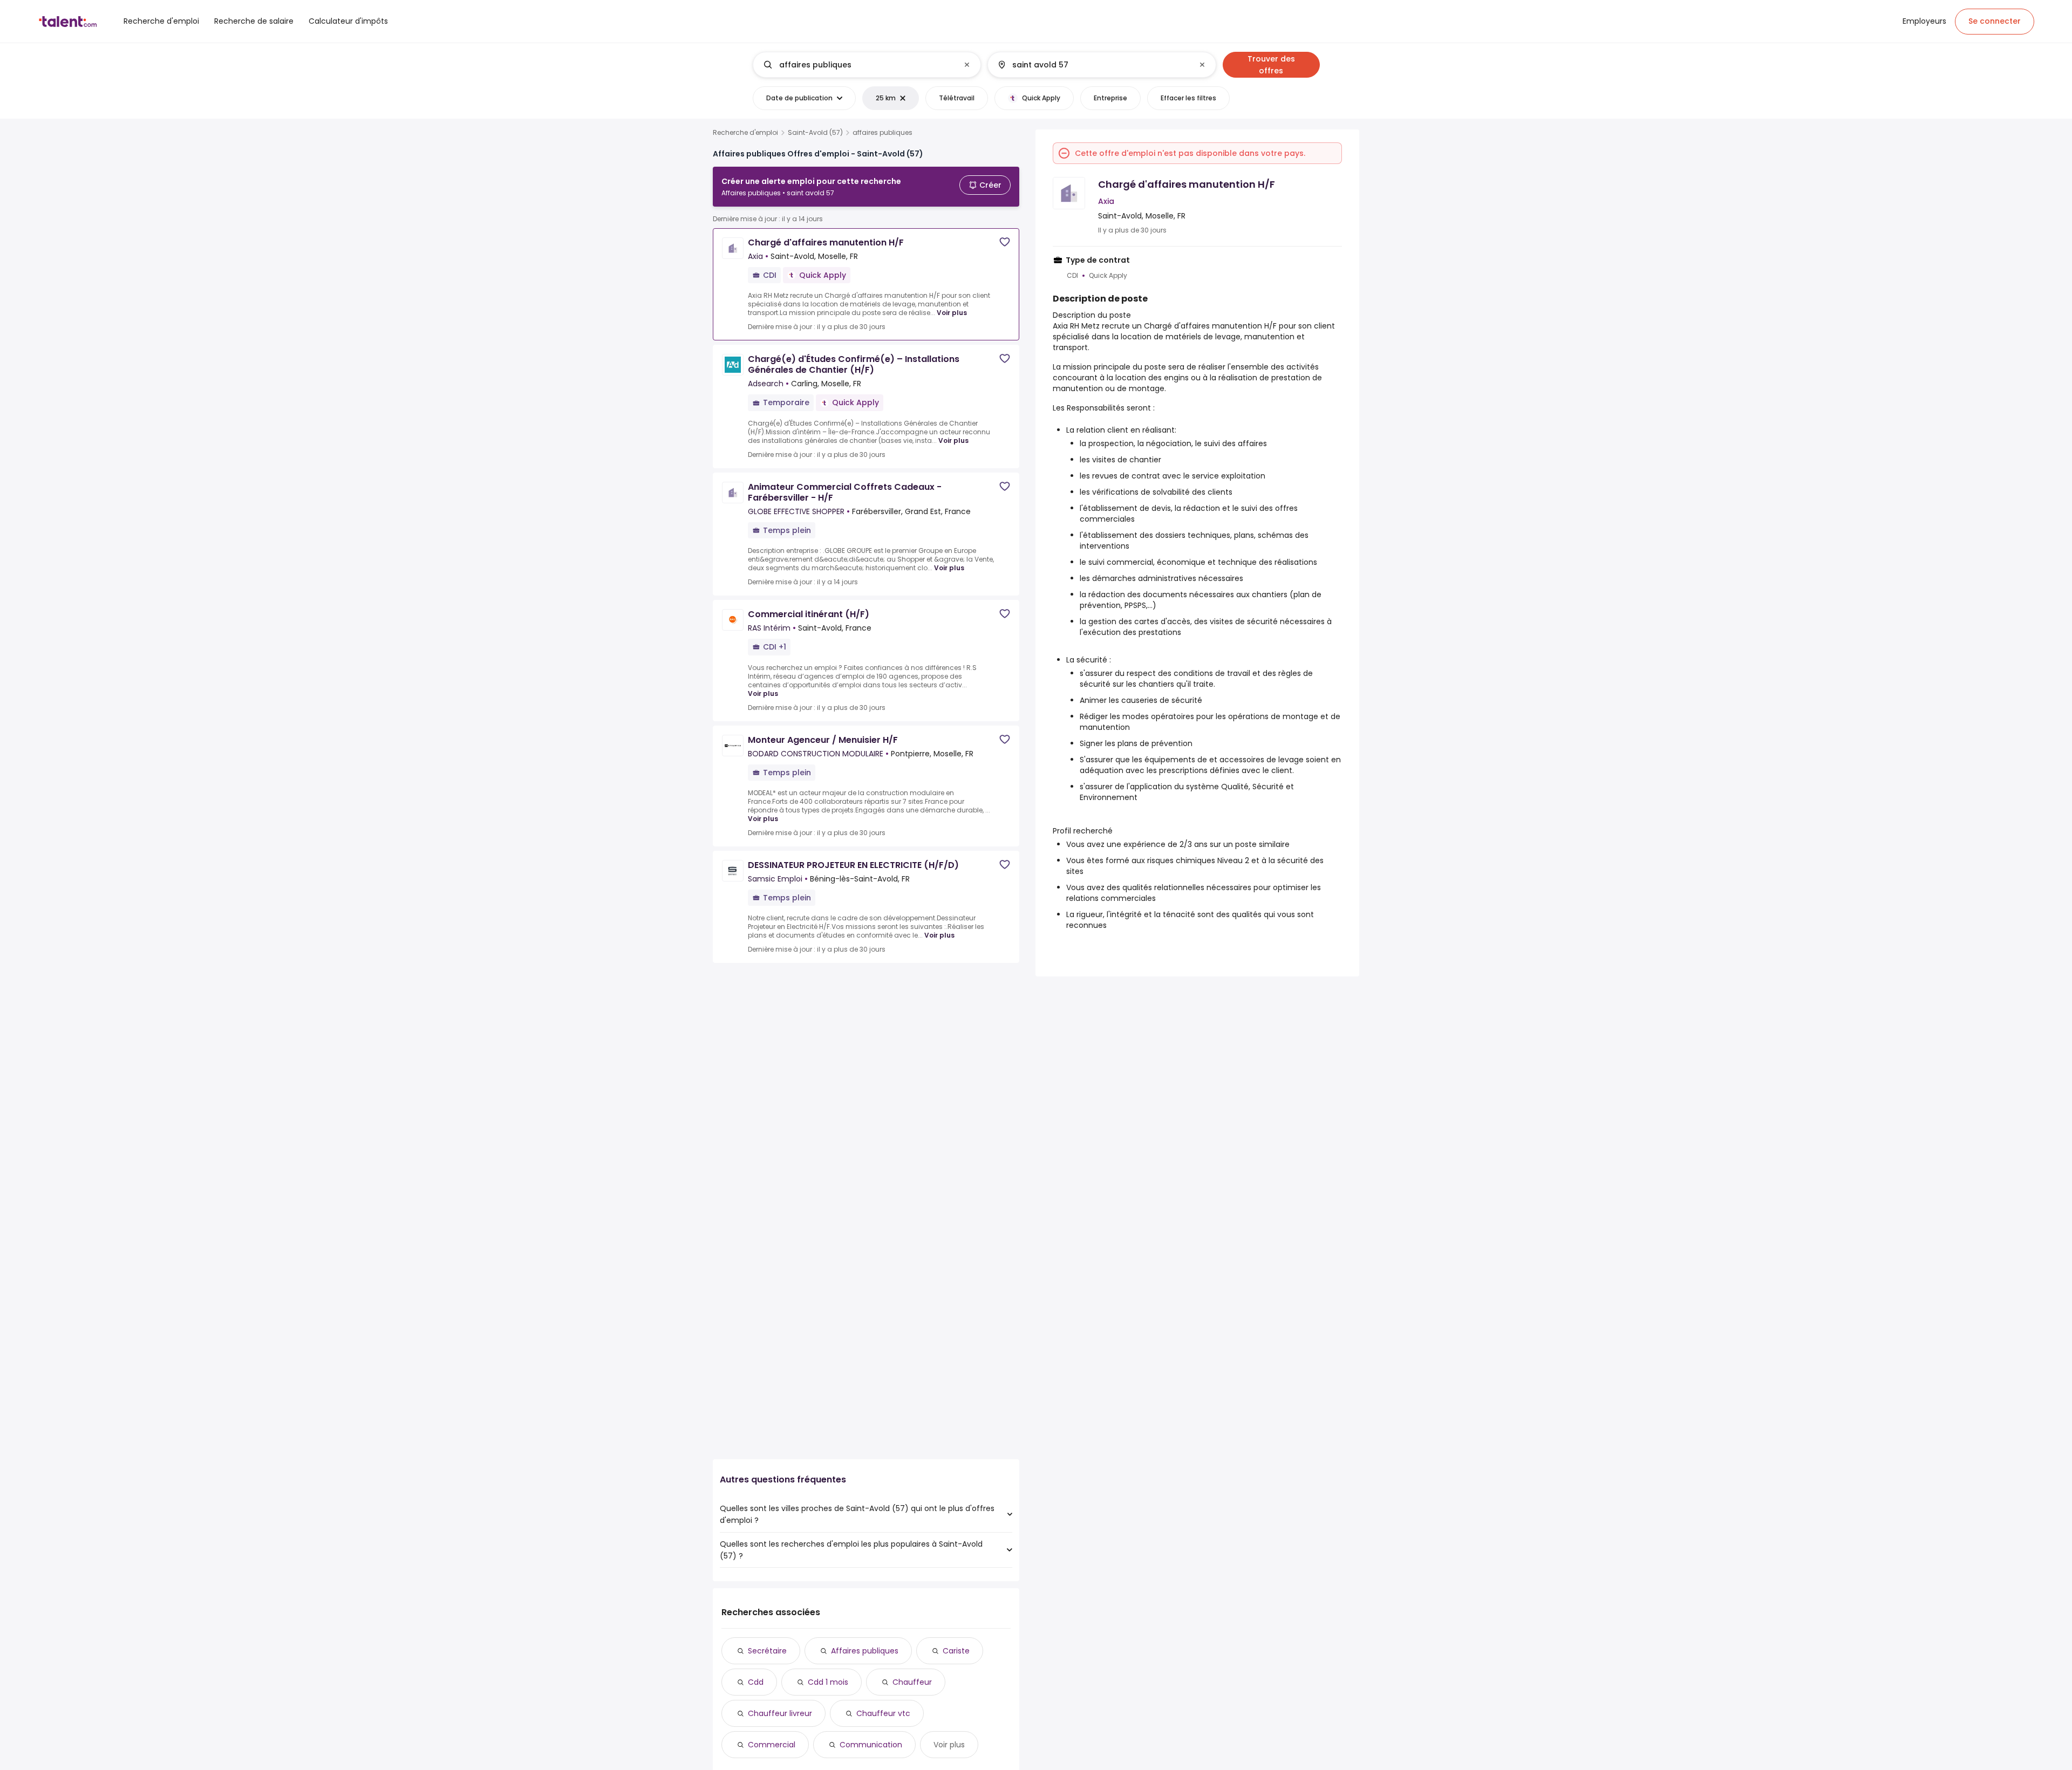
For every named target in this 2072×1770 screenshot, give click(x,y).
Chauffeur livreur (780, 1713)
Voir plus (952, 313)
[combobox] (866, 65)
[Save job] (1005, 242)
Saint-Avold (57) (815, 133)
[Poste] (858, 65)
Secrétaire (767, 1651)
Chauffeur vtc (883, 1713)
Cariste (956, 1651)
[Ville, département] (1093, 65)
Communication (871, 1745)
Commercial (772, 1745)
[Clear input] (967, 65)
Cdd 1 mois (828, 1682)
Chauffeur (912, 1682)
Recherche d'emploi (745, 133)
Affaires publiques (865, 1651)
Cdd (756, 1682)
